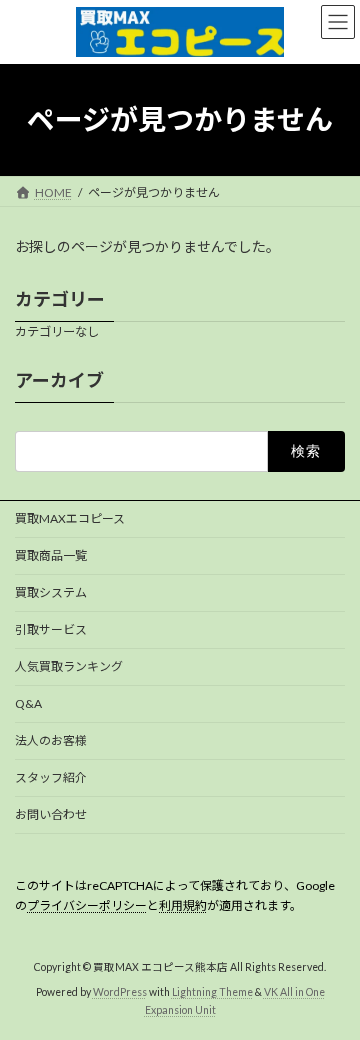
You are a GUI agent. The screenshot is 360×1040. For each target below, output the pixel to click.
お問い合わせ (51, 814)
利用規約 (183, 905)
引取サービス (51, 629)
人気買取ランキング (69, 666)
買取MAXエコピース (70, 518)
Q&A (28, 703)
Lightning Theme (212, 991)
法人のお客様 (51, 740)
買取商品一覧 (51, 555)
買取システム (51, 592)
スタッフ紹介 (51, 777)
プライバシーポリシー (87, 905)
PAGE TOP (331, 988)
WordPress (120, 991)
